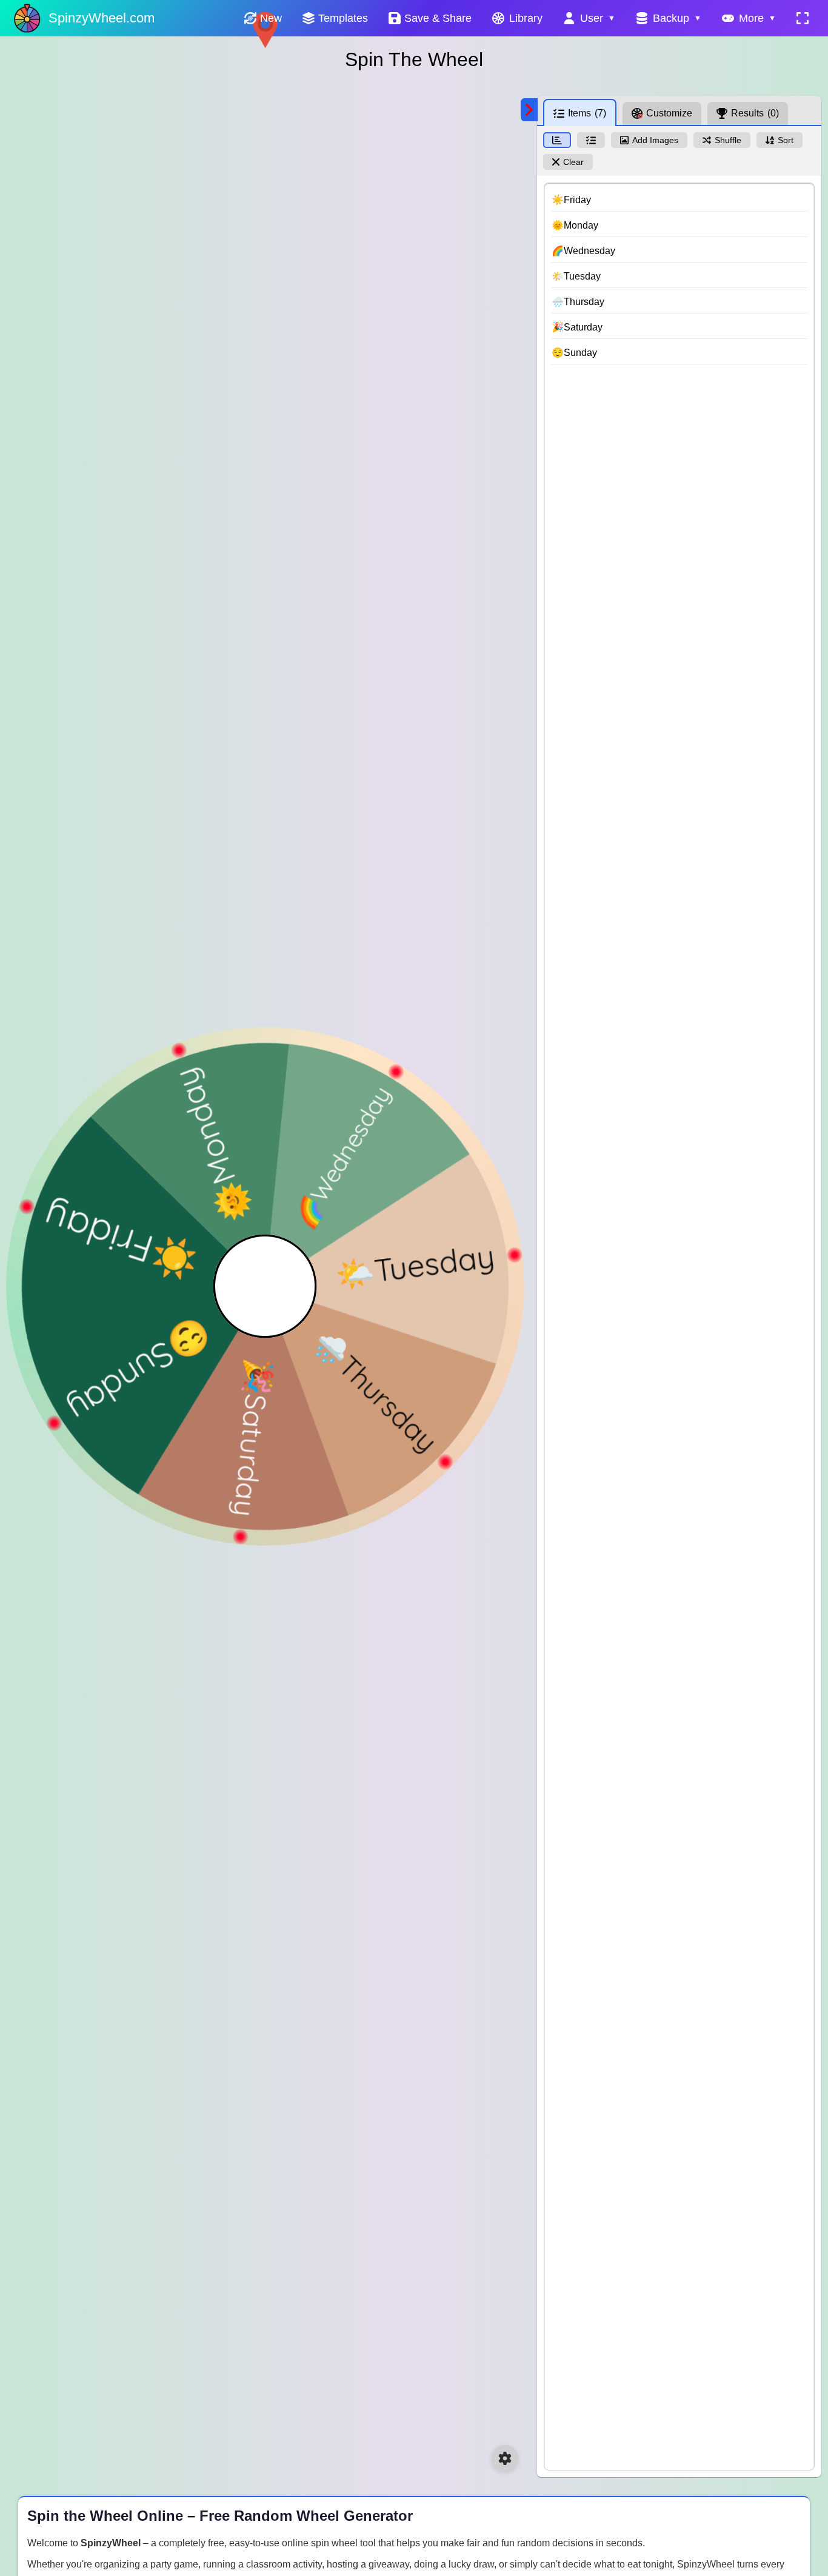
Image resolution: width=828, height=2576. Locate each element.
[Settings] (505, 2458)
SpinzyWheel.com (102, 18)
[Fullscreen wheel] (803, 18)
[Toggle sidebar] (529, 110)
